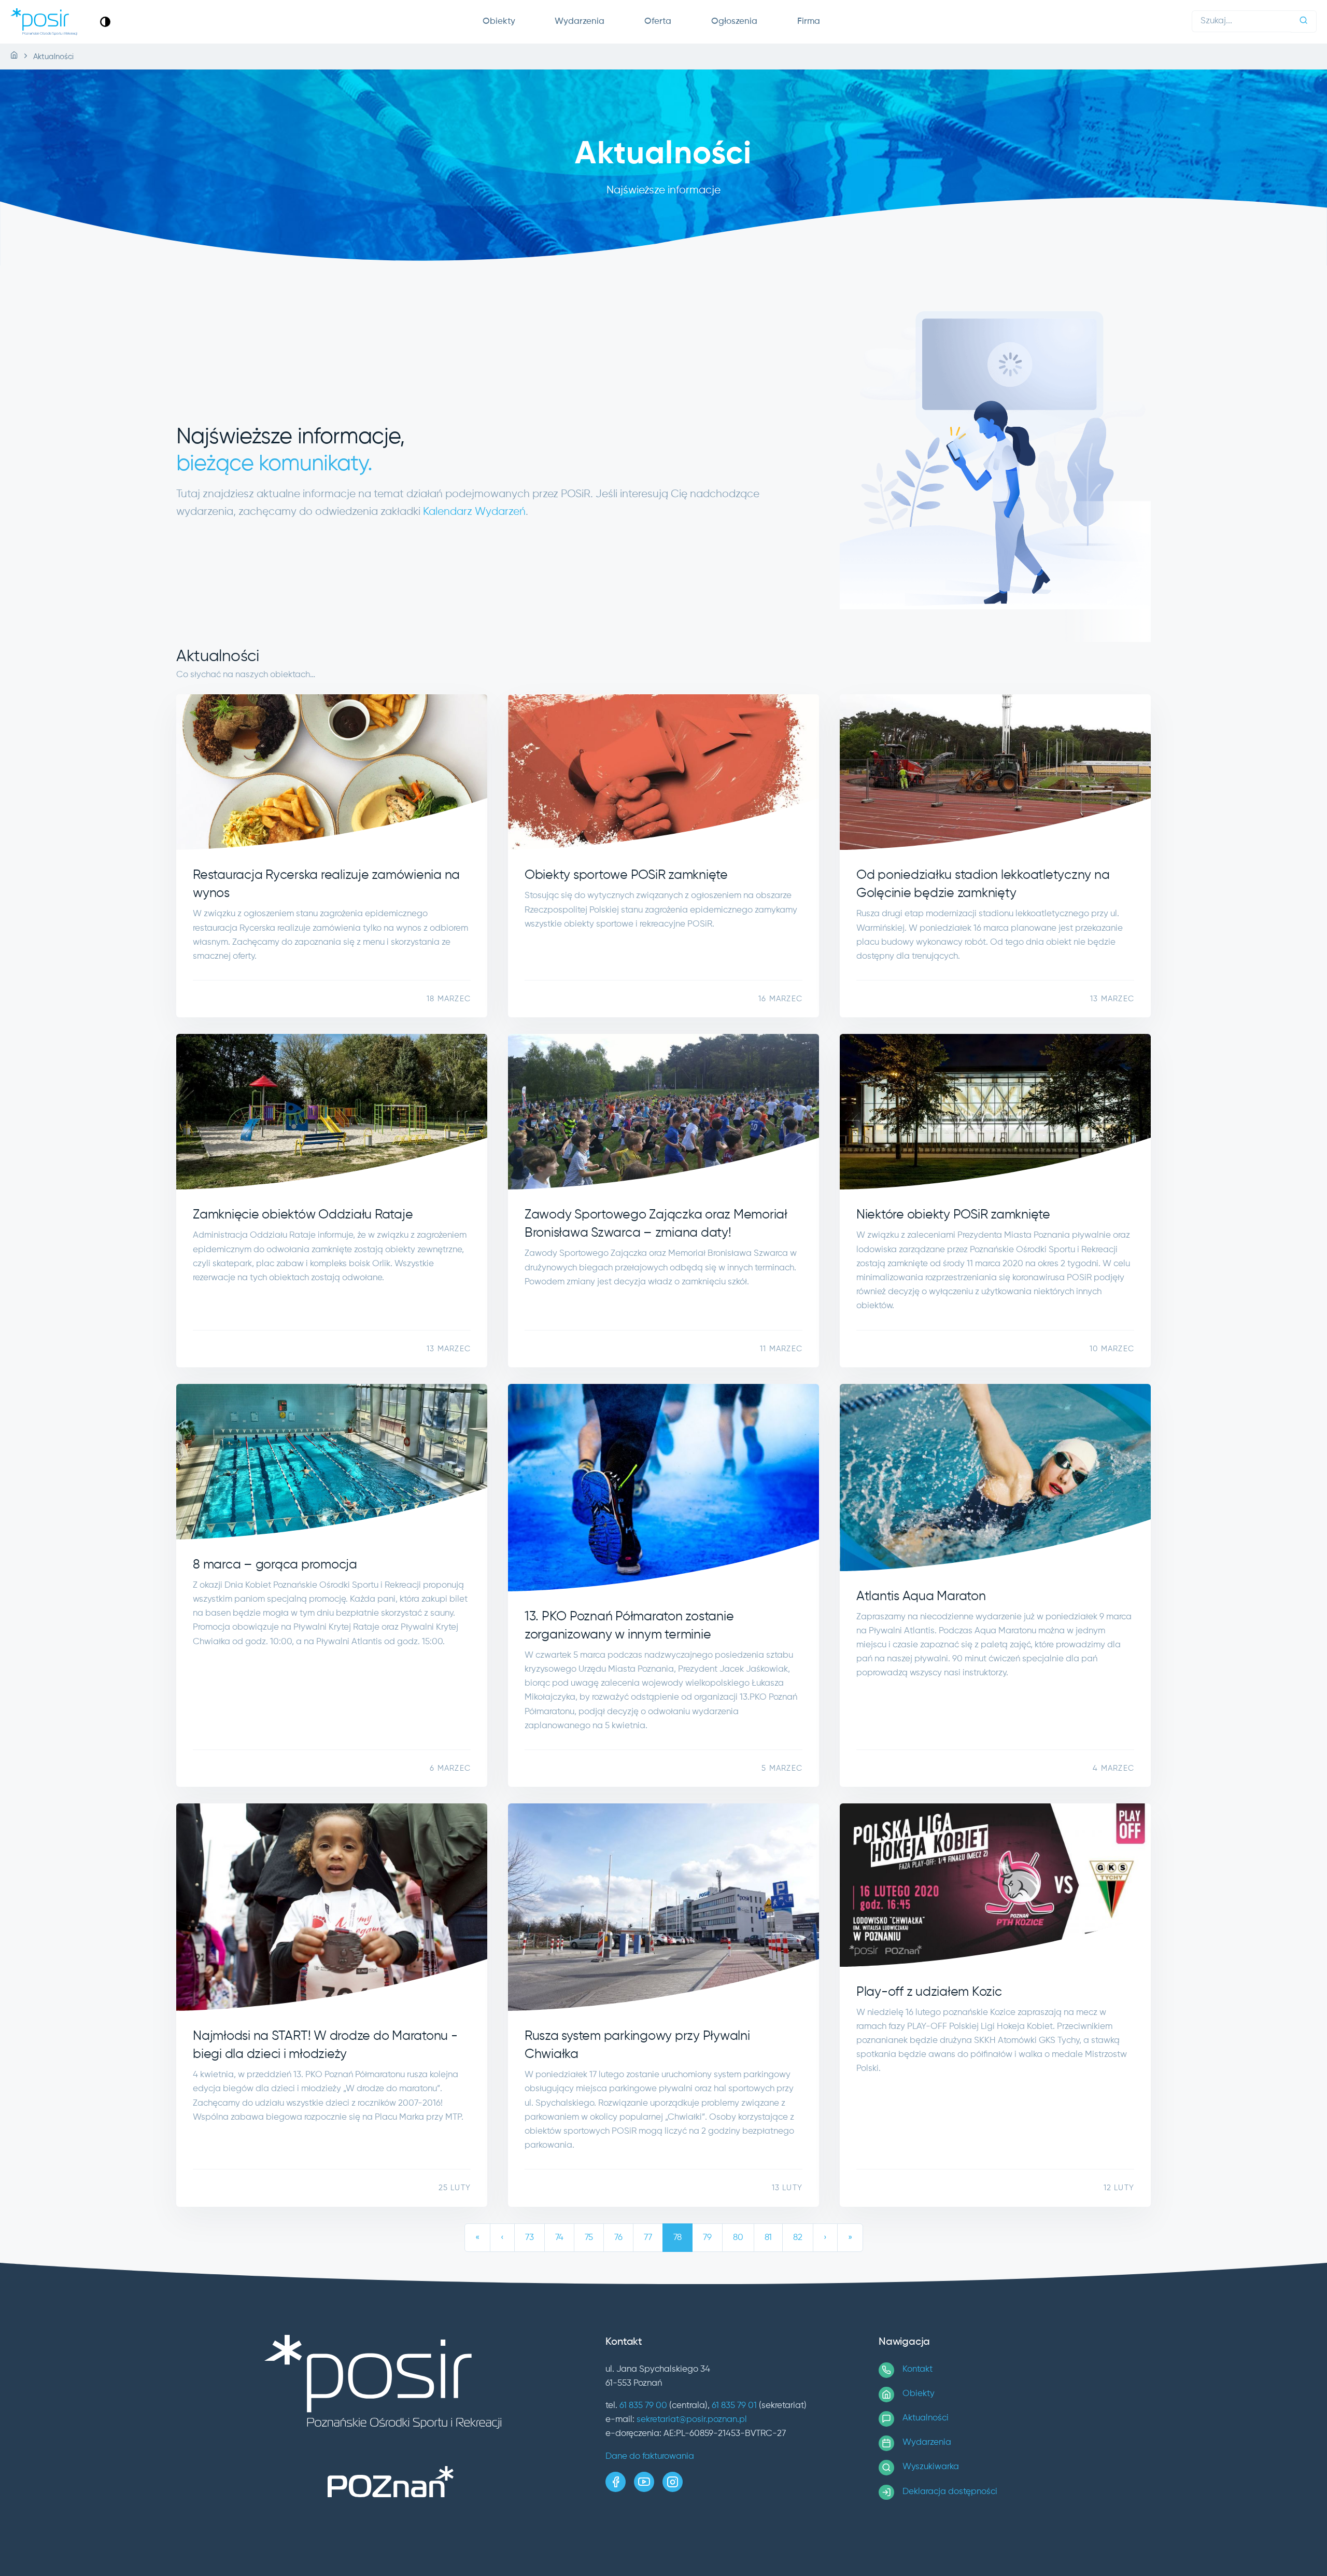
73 (530, 2238)
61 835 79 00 (643, 2406)
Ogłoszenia (734, 22)
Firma (809, 22)
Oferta (658, 22)
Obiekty (499, 22)
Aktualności (926, 2418)
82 (798, 2238)
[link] (105, 22)
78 (677, 2238)
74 (559, 2238)
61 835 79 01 (734, 2406)
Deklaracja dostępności (950, 2492)
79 (707, 2238)
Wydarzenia (580, 22)
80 (738, 2238)
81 (768, 2238)
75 (589, 2238)
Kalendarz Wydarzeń (474, 512)
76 (618, 2238)
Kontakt (917, 2369)
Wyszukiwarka (931, 2467)
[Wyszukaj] (1304, 22)
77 (648, 2238)
